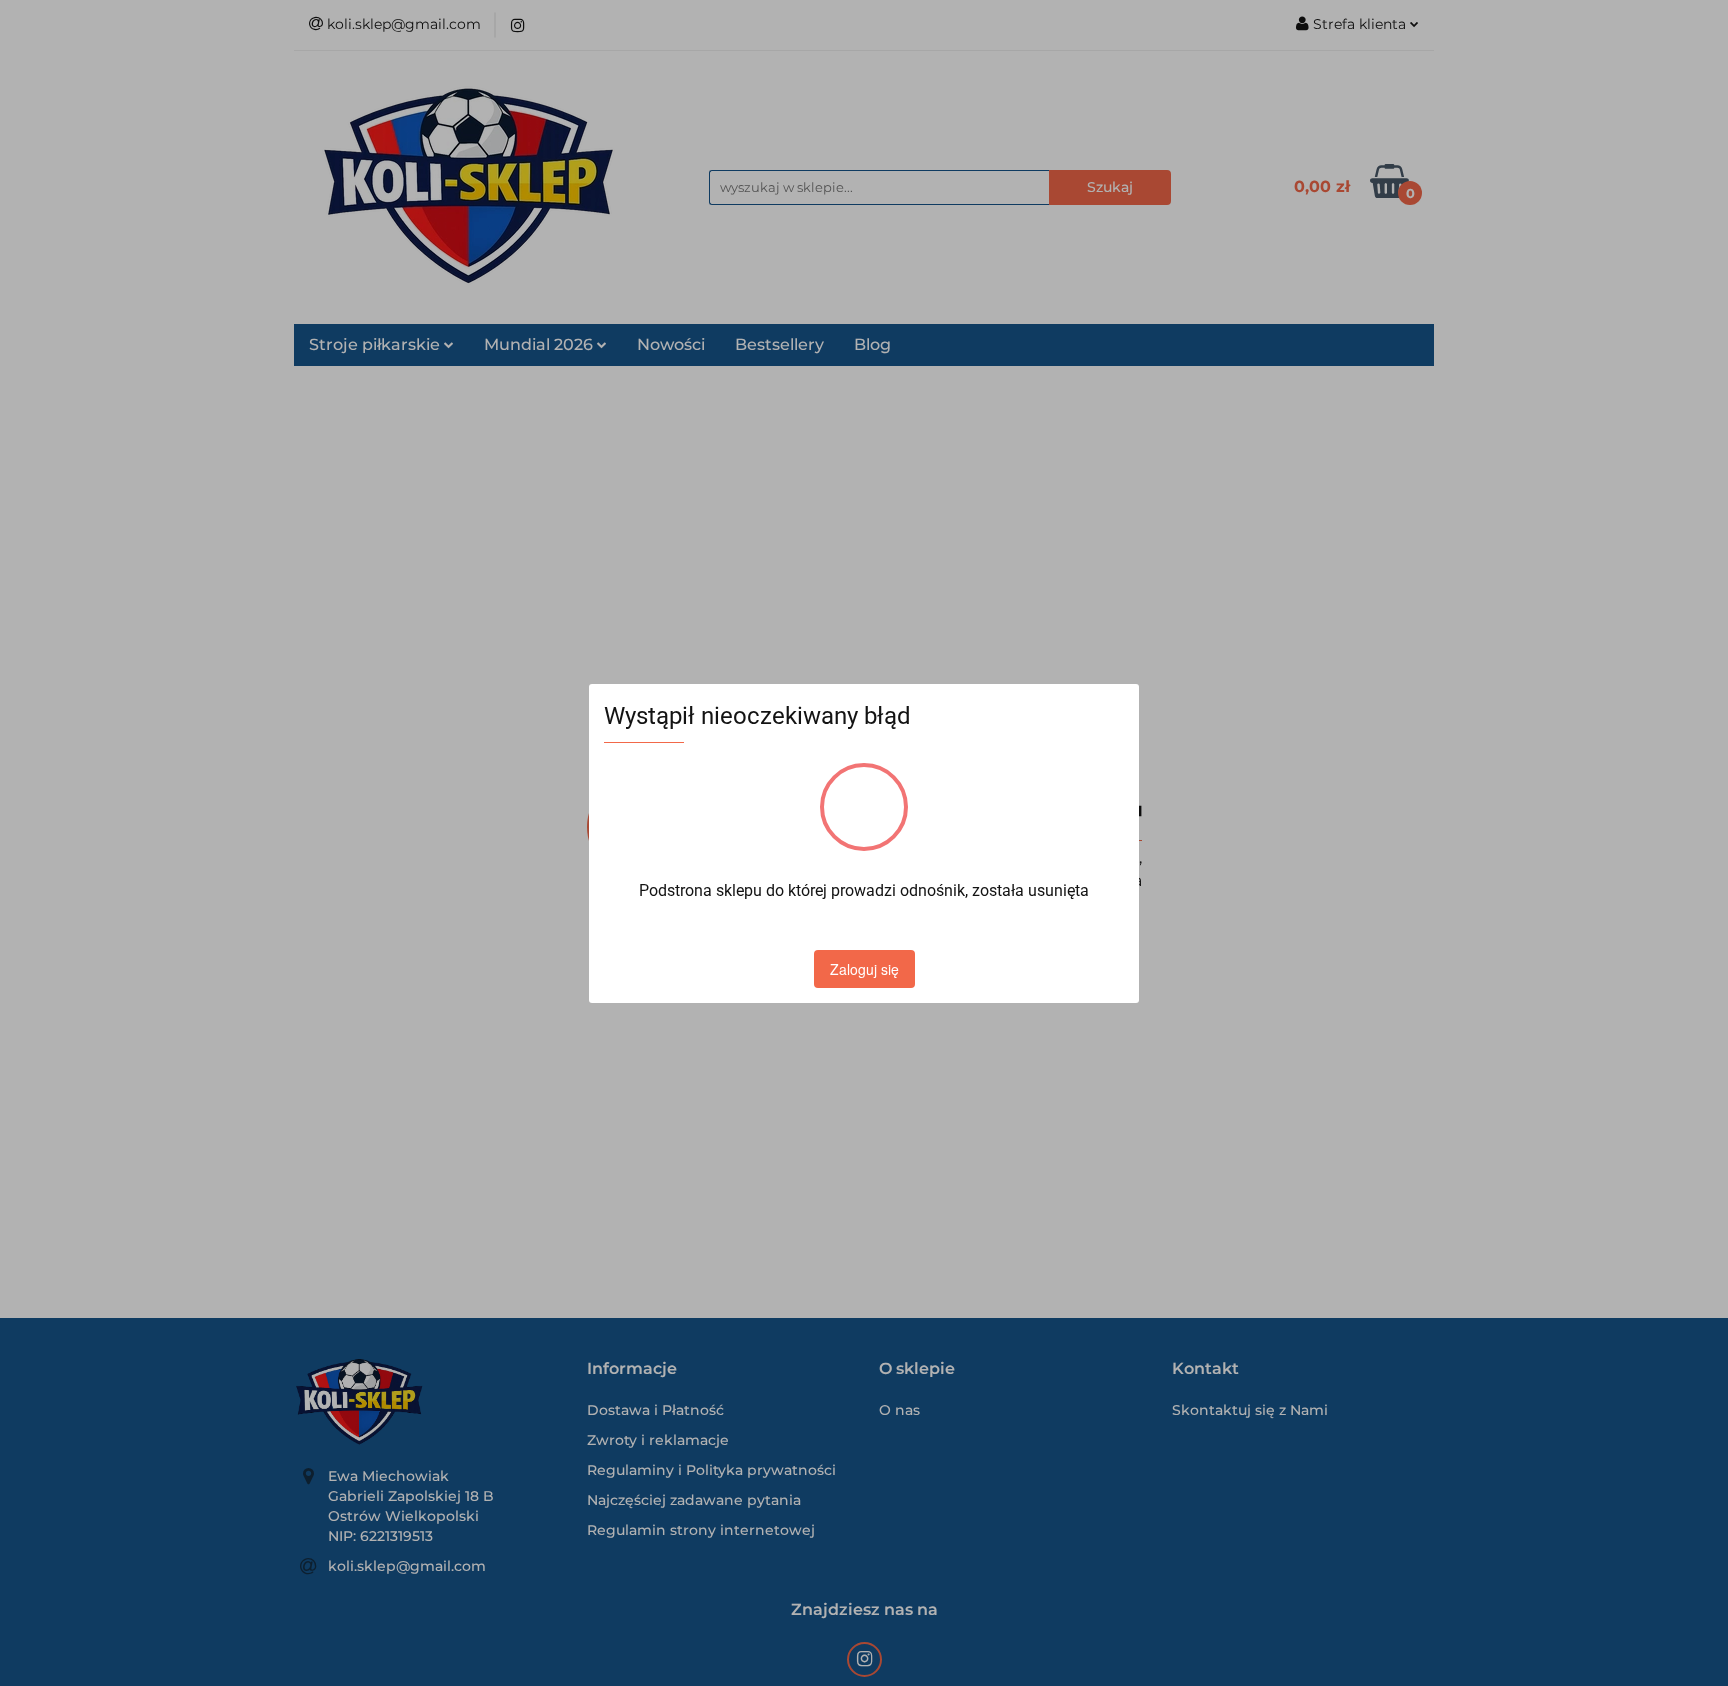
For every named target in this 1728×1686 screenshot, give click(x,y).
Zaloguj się (864, 969)
